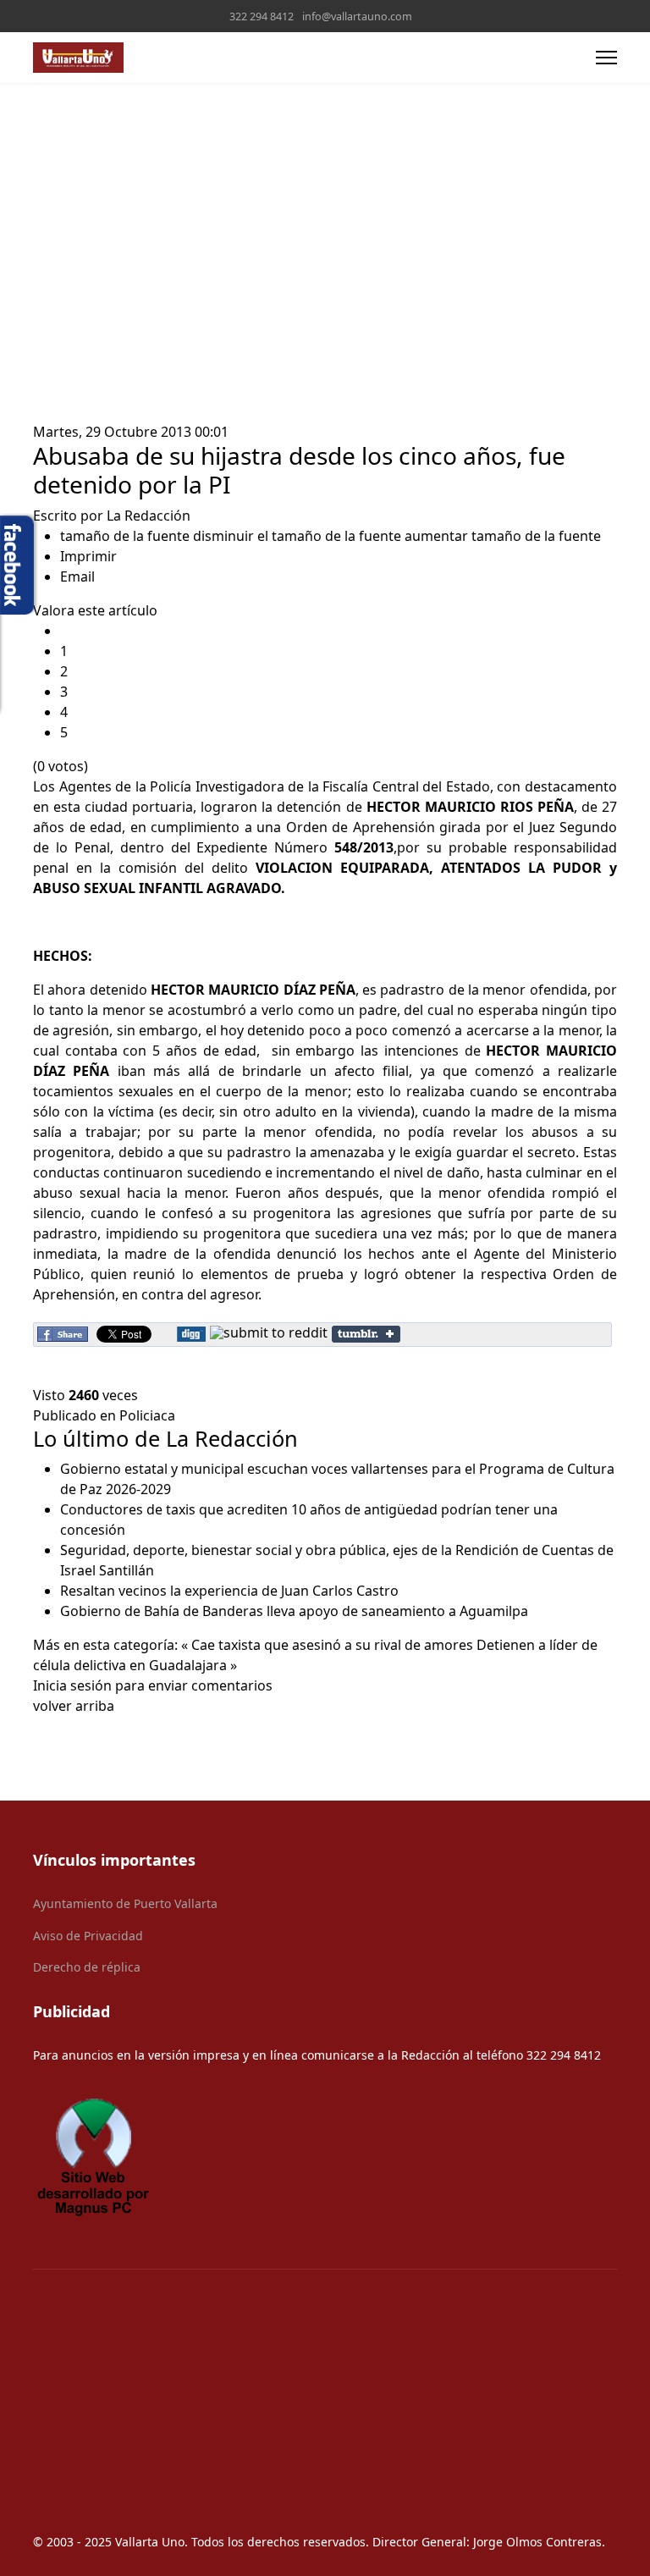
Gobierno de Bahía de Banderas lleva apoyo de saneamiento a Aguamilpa (294, 1611)
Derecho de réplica (87, 1967)
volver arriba (74, 1706)
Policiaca (147, 1415)
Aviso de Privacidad (88, 1936)
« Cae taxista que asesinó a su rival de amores (327, 1645)
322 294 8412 (262, 17)
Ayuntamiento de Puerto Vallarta (125, 1903)
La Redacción (149, 516)
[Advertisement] (325, 210)
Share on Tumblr (366, 1334)
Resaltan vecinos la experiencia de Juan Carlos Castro (229, 1591)
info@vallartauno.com (357, 17)
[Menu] (606, 58)
